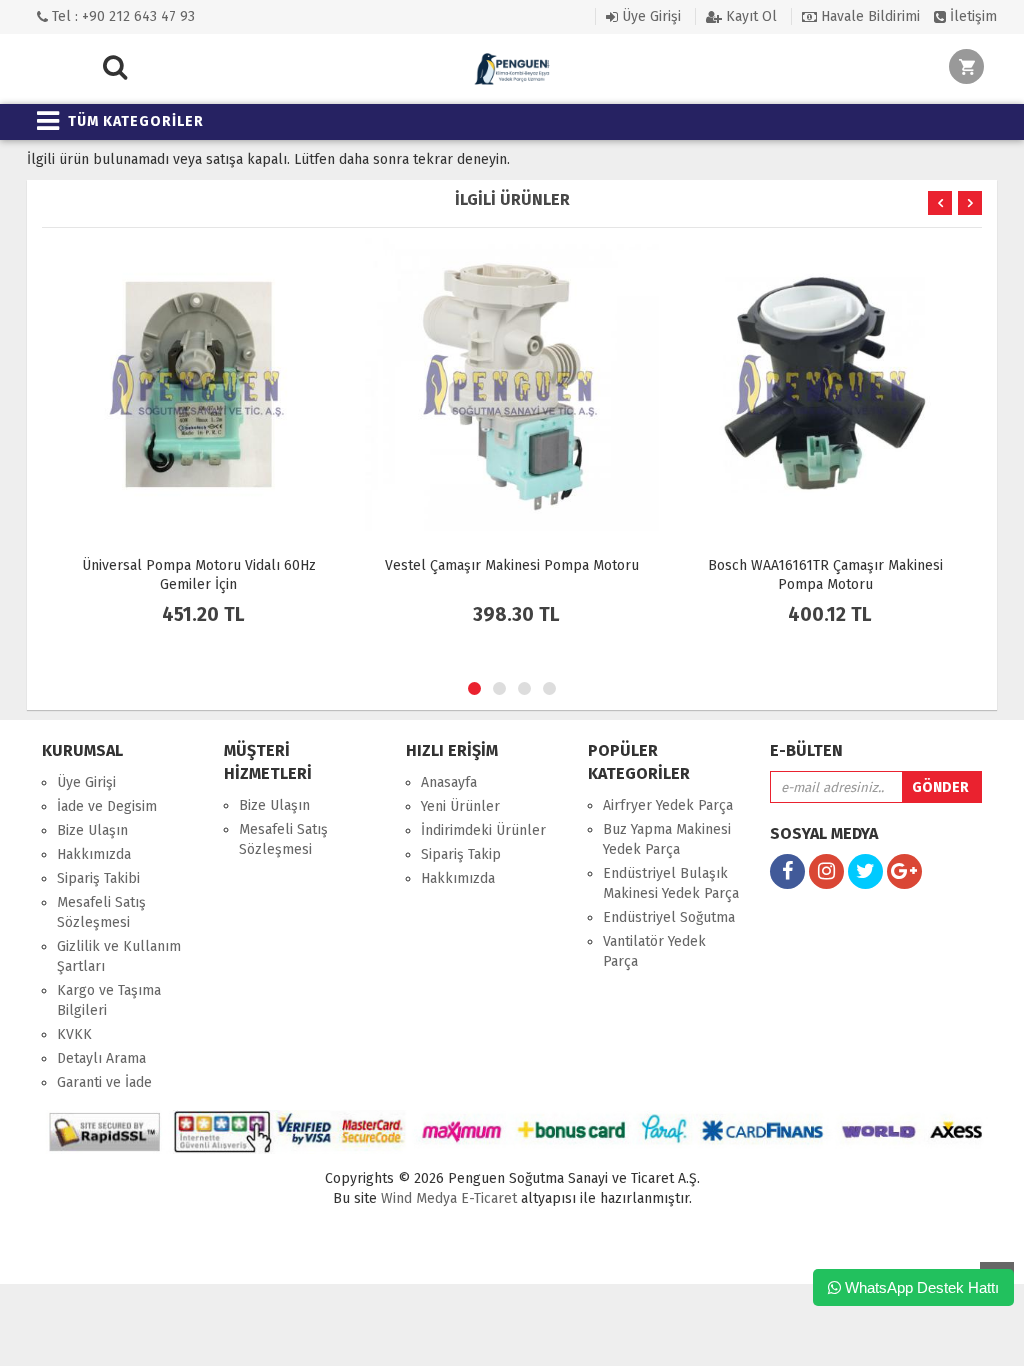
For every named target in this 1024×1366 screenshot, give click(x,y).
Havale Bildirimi (868, 16)
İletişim (971, 16)
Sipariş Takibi (98, 878)
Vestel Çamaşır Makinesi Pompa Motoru (512, 565)
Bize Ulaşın (92, 830)
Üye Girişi (649, 16)
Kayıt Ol (749, 16)
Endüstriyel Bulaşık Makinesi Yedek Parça (671, 883)
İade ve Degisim (107, 806)
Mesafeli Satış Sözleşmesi (101, 912)
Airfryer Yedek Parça (668, 805)
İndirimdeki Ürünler (483, 830)
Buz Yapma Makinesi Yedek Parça (667, 839)
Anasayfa (449, 782)
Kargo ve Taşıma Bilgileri (109, 1000)
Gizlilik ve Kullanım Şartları (119, 956)
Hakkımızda (94, 854)
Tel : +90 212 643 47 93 (121, 16)
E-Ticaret (487, 1198)
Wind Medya (419, 1198)
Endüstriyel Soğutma (669, 917)
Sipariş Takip (461, 854)
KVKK (74, 1034)
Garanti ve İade (104, 1082)
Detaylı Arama (101, 1058)
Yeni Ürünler (460, 806)
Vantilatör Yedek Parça (654, 951)
